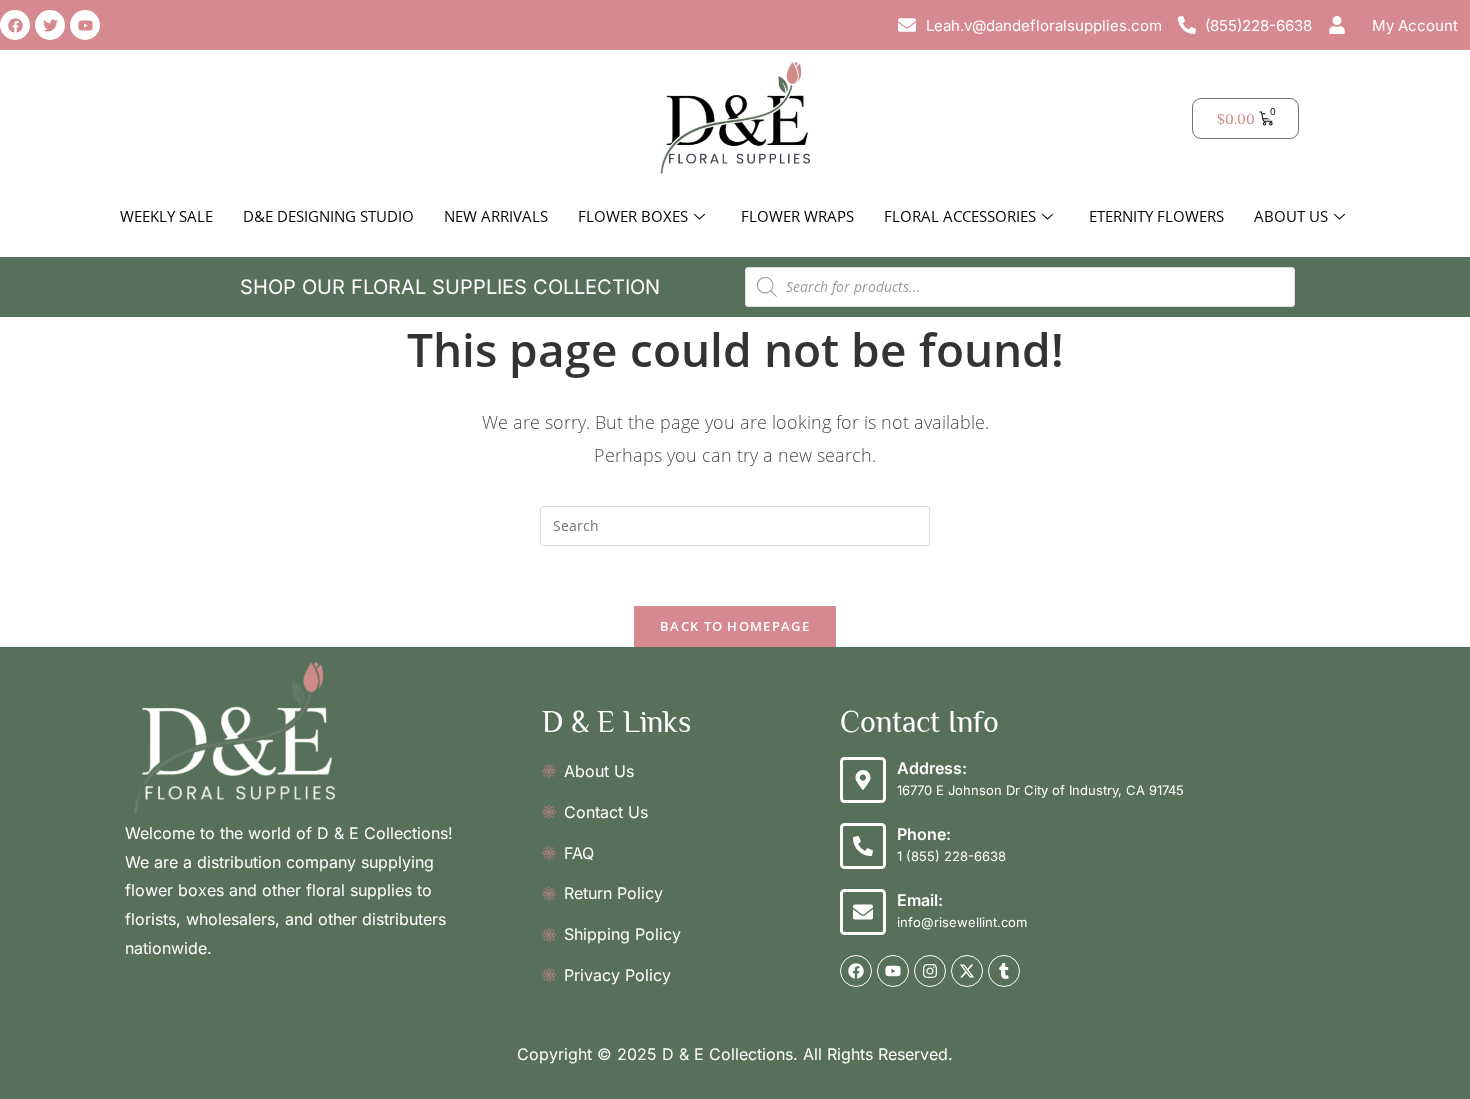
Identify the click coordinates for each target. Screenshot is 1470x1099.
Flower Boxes (633, 216)
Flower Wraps (797, 216)
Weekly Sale (166, 216)
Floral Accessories (960, 216)
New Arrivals (496, 216)
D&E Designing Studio (328, 216)
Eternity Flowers (1156, 216)
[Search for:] (735, 524)
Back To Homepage (735, 626)
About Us (1291, 216)
